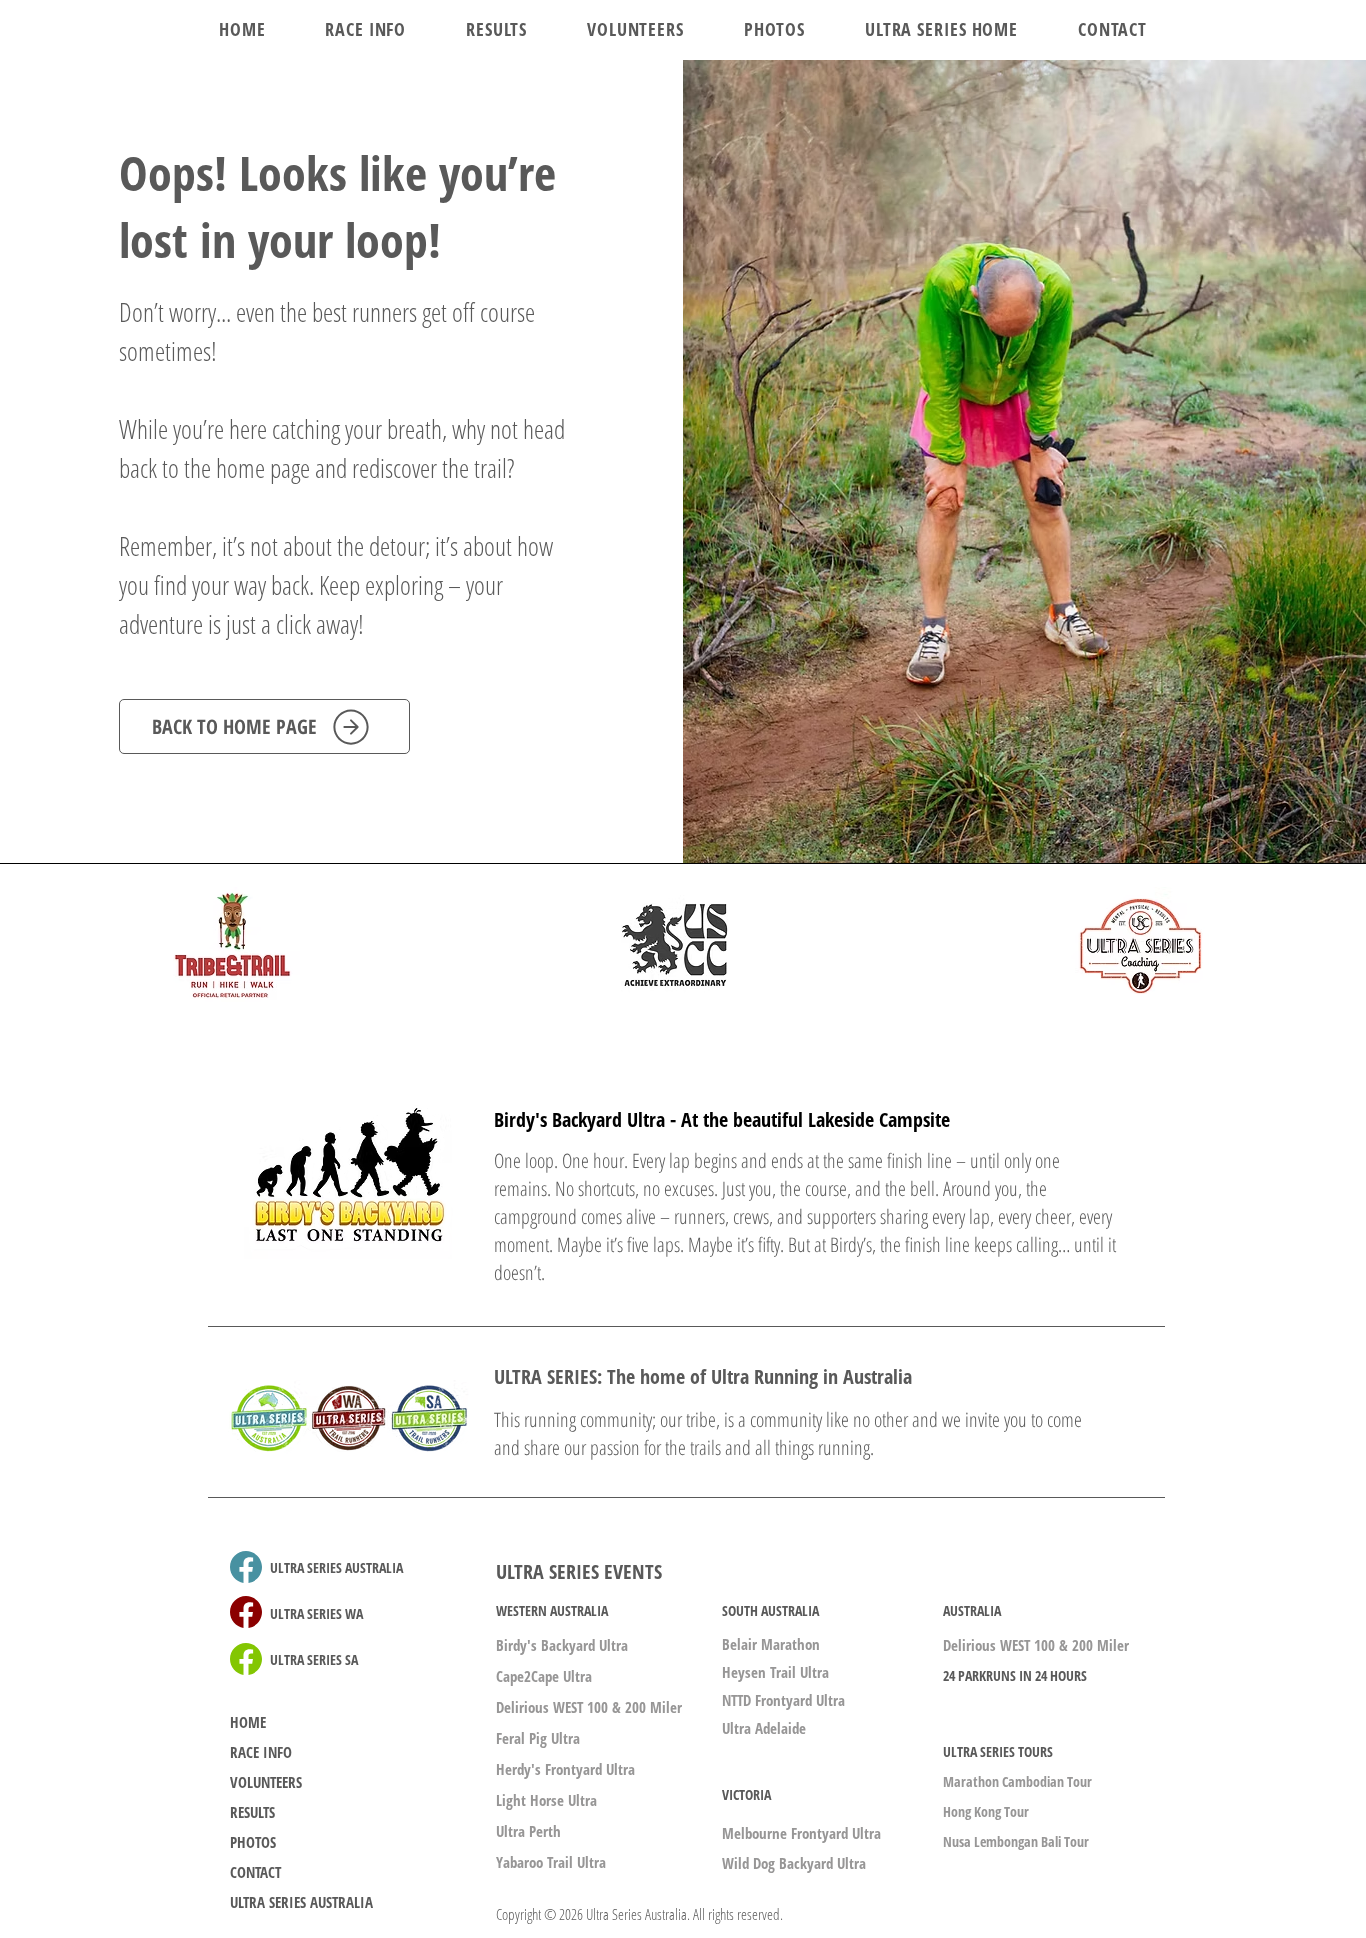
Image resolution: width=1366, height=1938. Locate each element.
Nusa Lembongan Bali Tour (1016, 1841)
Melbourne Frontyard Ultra (801, 1833)
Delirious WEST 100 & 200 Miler (589, 1707)
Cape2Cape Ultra (544, 1676)
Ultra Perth (528, 1831)
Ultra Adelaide (764, 1728)
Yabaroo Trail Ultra (551, 1862)
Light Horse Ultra (546, 1800)
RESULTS (252, 1812)
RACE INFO (261, 1752)
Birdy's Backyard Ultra (562, 1645)
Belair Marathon (771, 1644)
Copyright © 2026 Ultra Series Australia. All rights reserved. (639, 1914)
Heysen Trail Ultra (775, 1672)
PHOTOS (253, 1842)
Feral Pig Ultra (538, 1738)
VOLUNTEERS (266, 1782)
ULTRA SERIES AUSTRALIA (301, 1902)
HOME (248, 1722)
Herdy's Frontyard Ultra (565, 1769)
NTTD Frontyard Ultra (783, 1700)
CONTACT (255, 1872)
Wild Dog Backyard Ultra (794, 1863)
